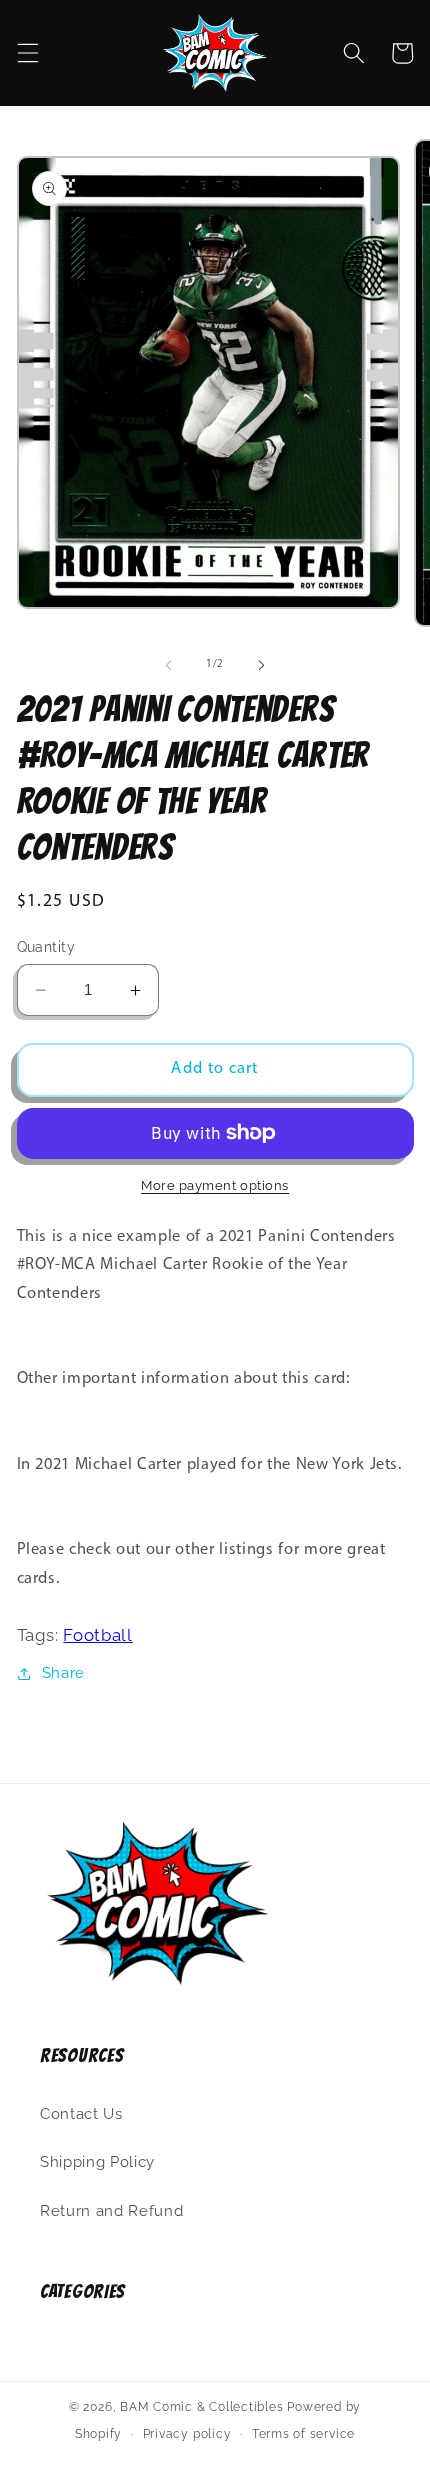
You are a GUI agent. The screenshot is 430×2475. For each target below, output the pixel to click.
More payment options (215, 1185)
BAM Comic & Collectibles (201, 2407)
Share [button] (63, 1673)
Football (97, 1635)
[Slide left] (169, 665)
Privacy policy (187, 2434)
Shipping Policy (97, 2162)
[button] (27, 53)
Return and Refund (111, 2211)
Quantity (46, 947)
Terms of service (303, 2434)
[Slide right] (261, 665)
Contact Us (81, 2114)
